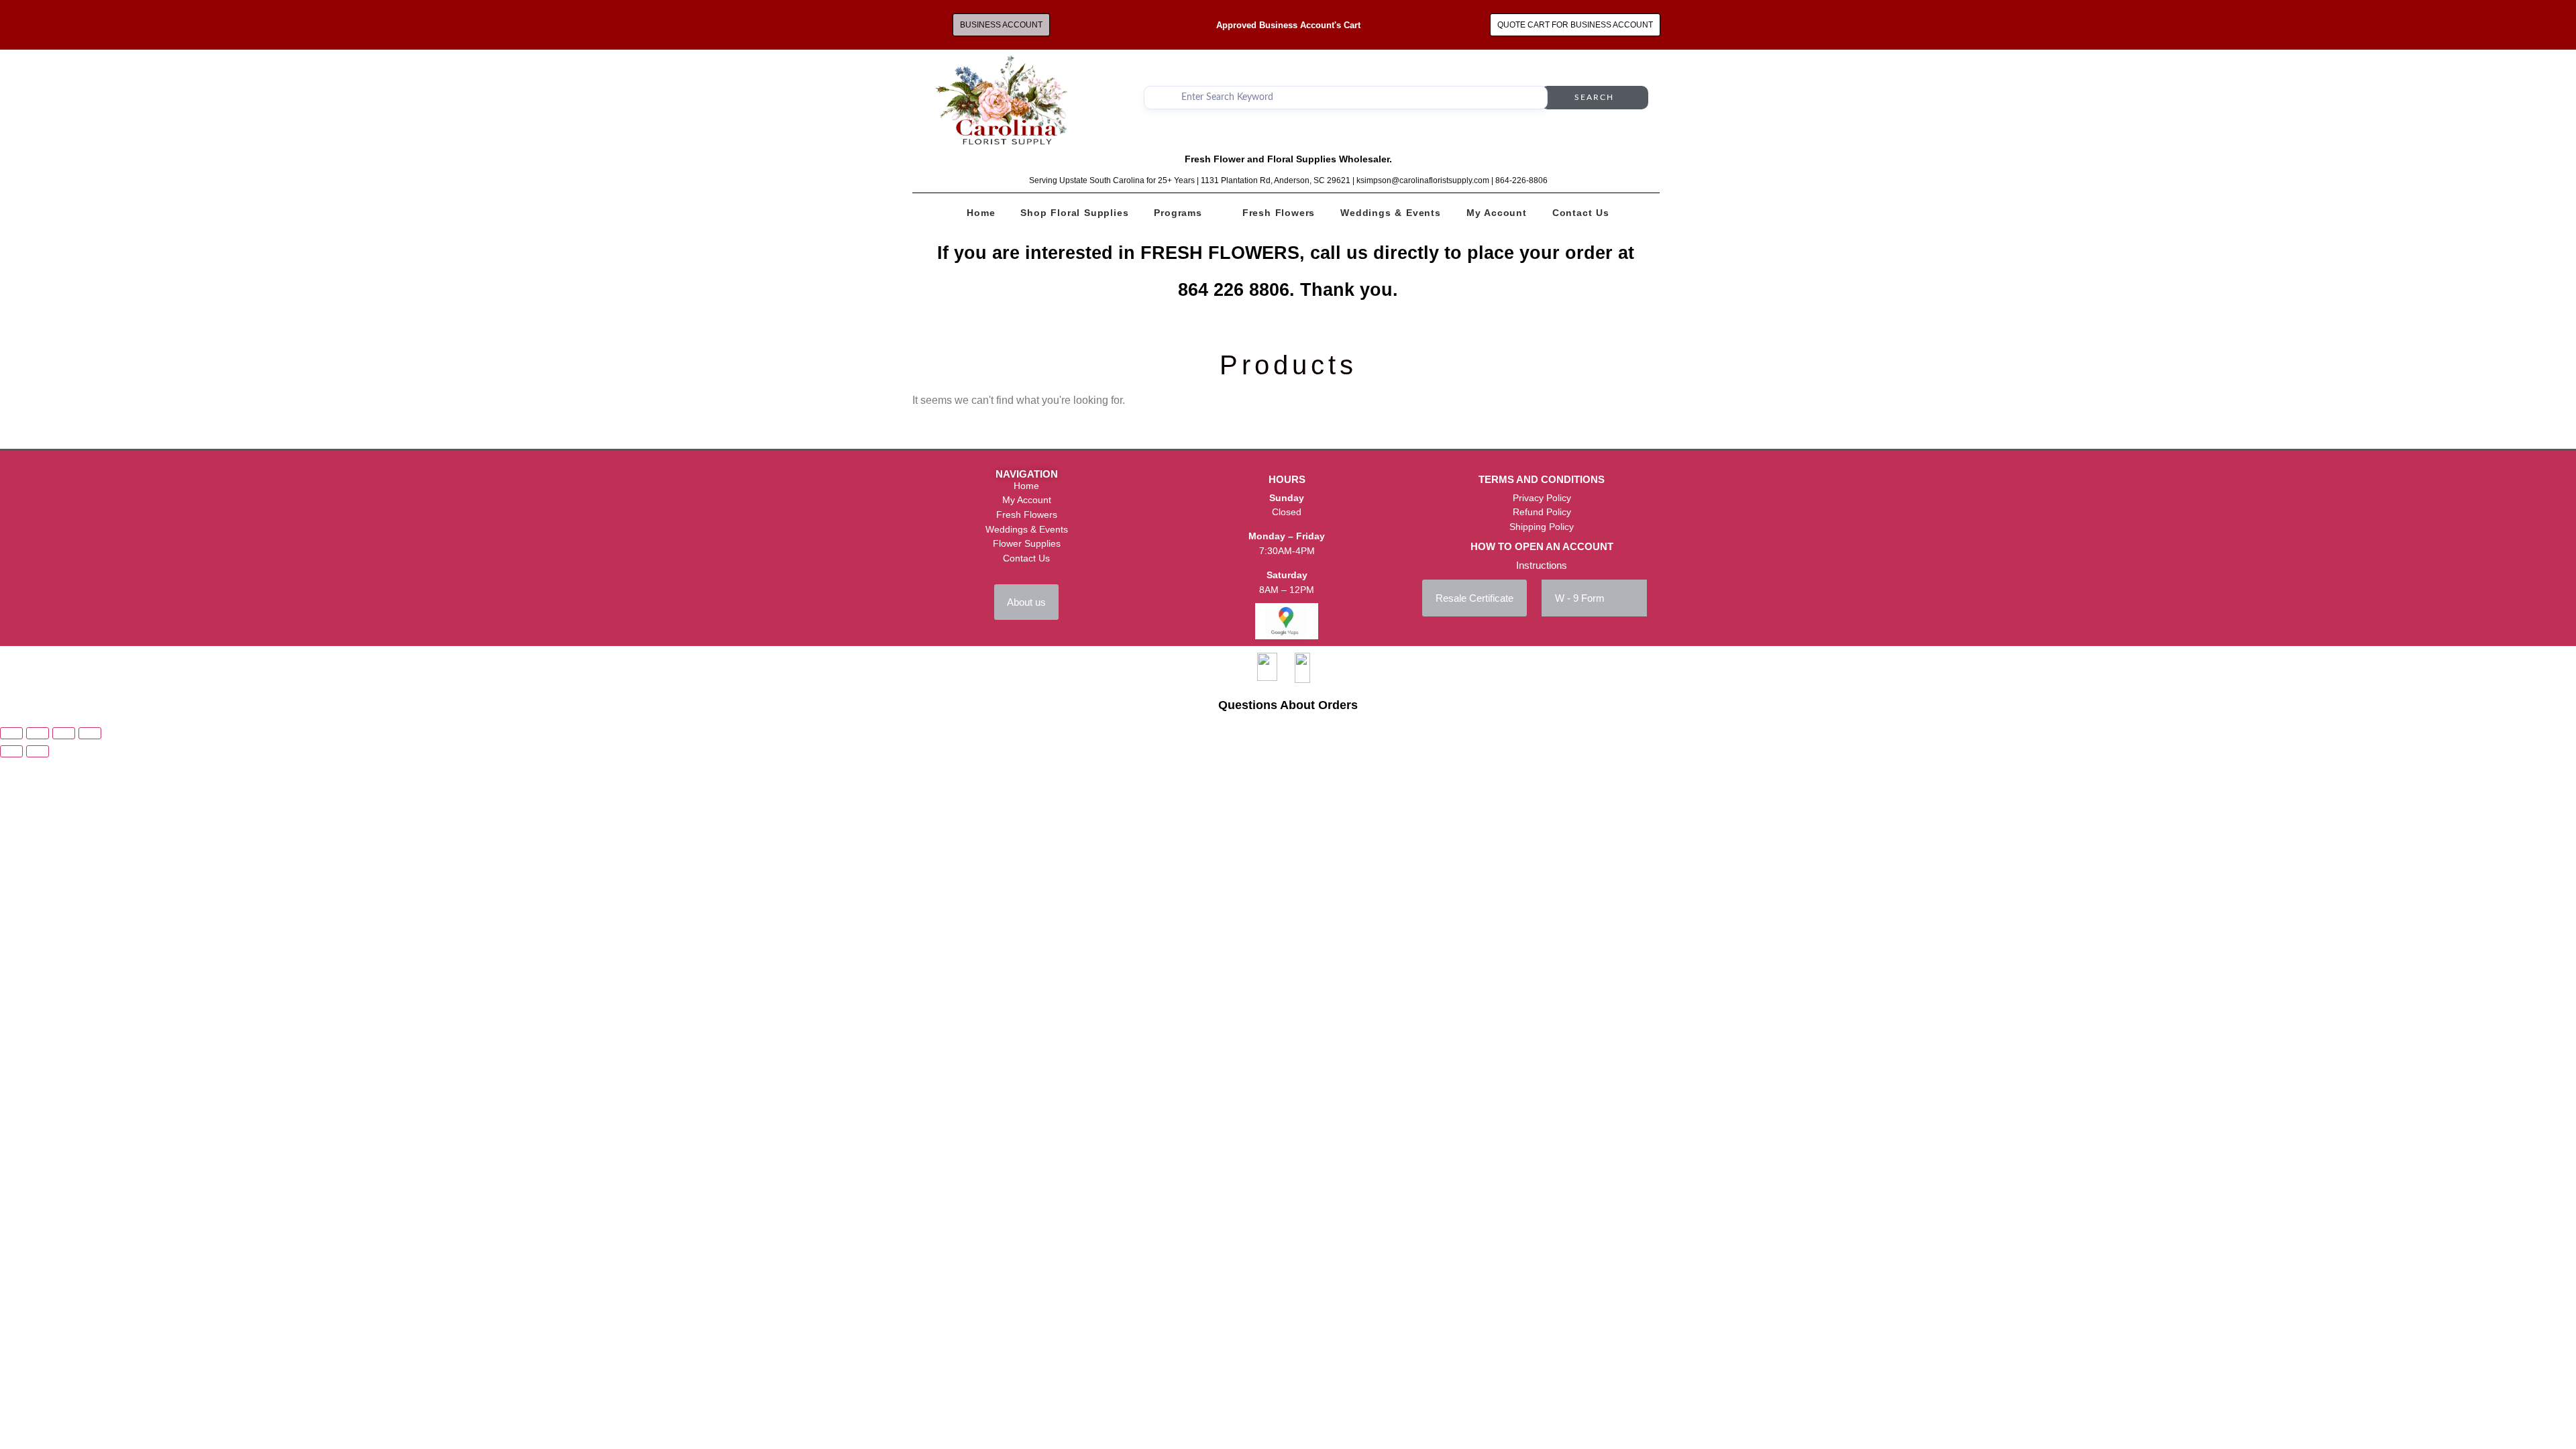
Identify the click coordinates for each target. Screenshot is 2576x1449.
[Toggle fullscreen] (38, 733)
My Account (1497, 213)
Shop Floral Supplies (1074, 213)
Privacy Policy (1542, 498)
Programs (1178, 213)
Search (1594, 97)
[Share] (64, 733)
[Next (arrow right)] (38, 751)
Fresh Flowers (1279, 213)
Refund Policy (1542, 512)
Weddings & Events (1391, 213)
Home (981, 213)
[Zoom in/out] (11, 733)
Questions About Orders (1288, 705)
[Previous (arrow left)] (11, 751)
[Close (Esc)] (90, 733)
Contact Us (1581, 213)
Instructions (1542, 565)
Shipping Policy (1542, 527)
